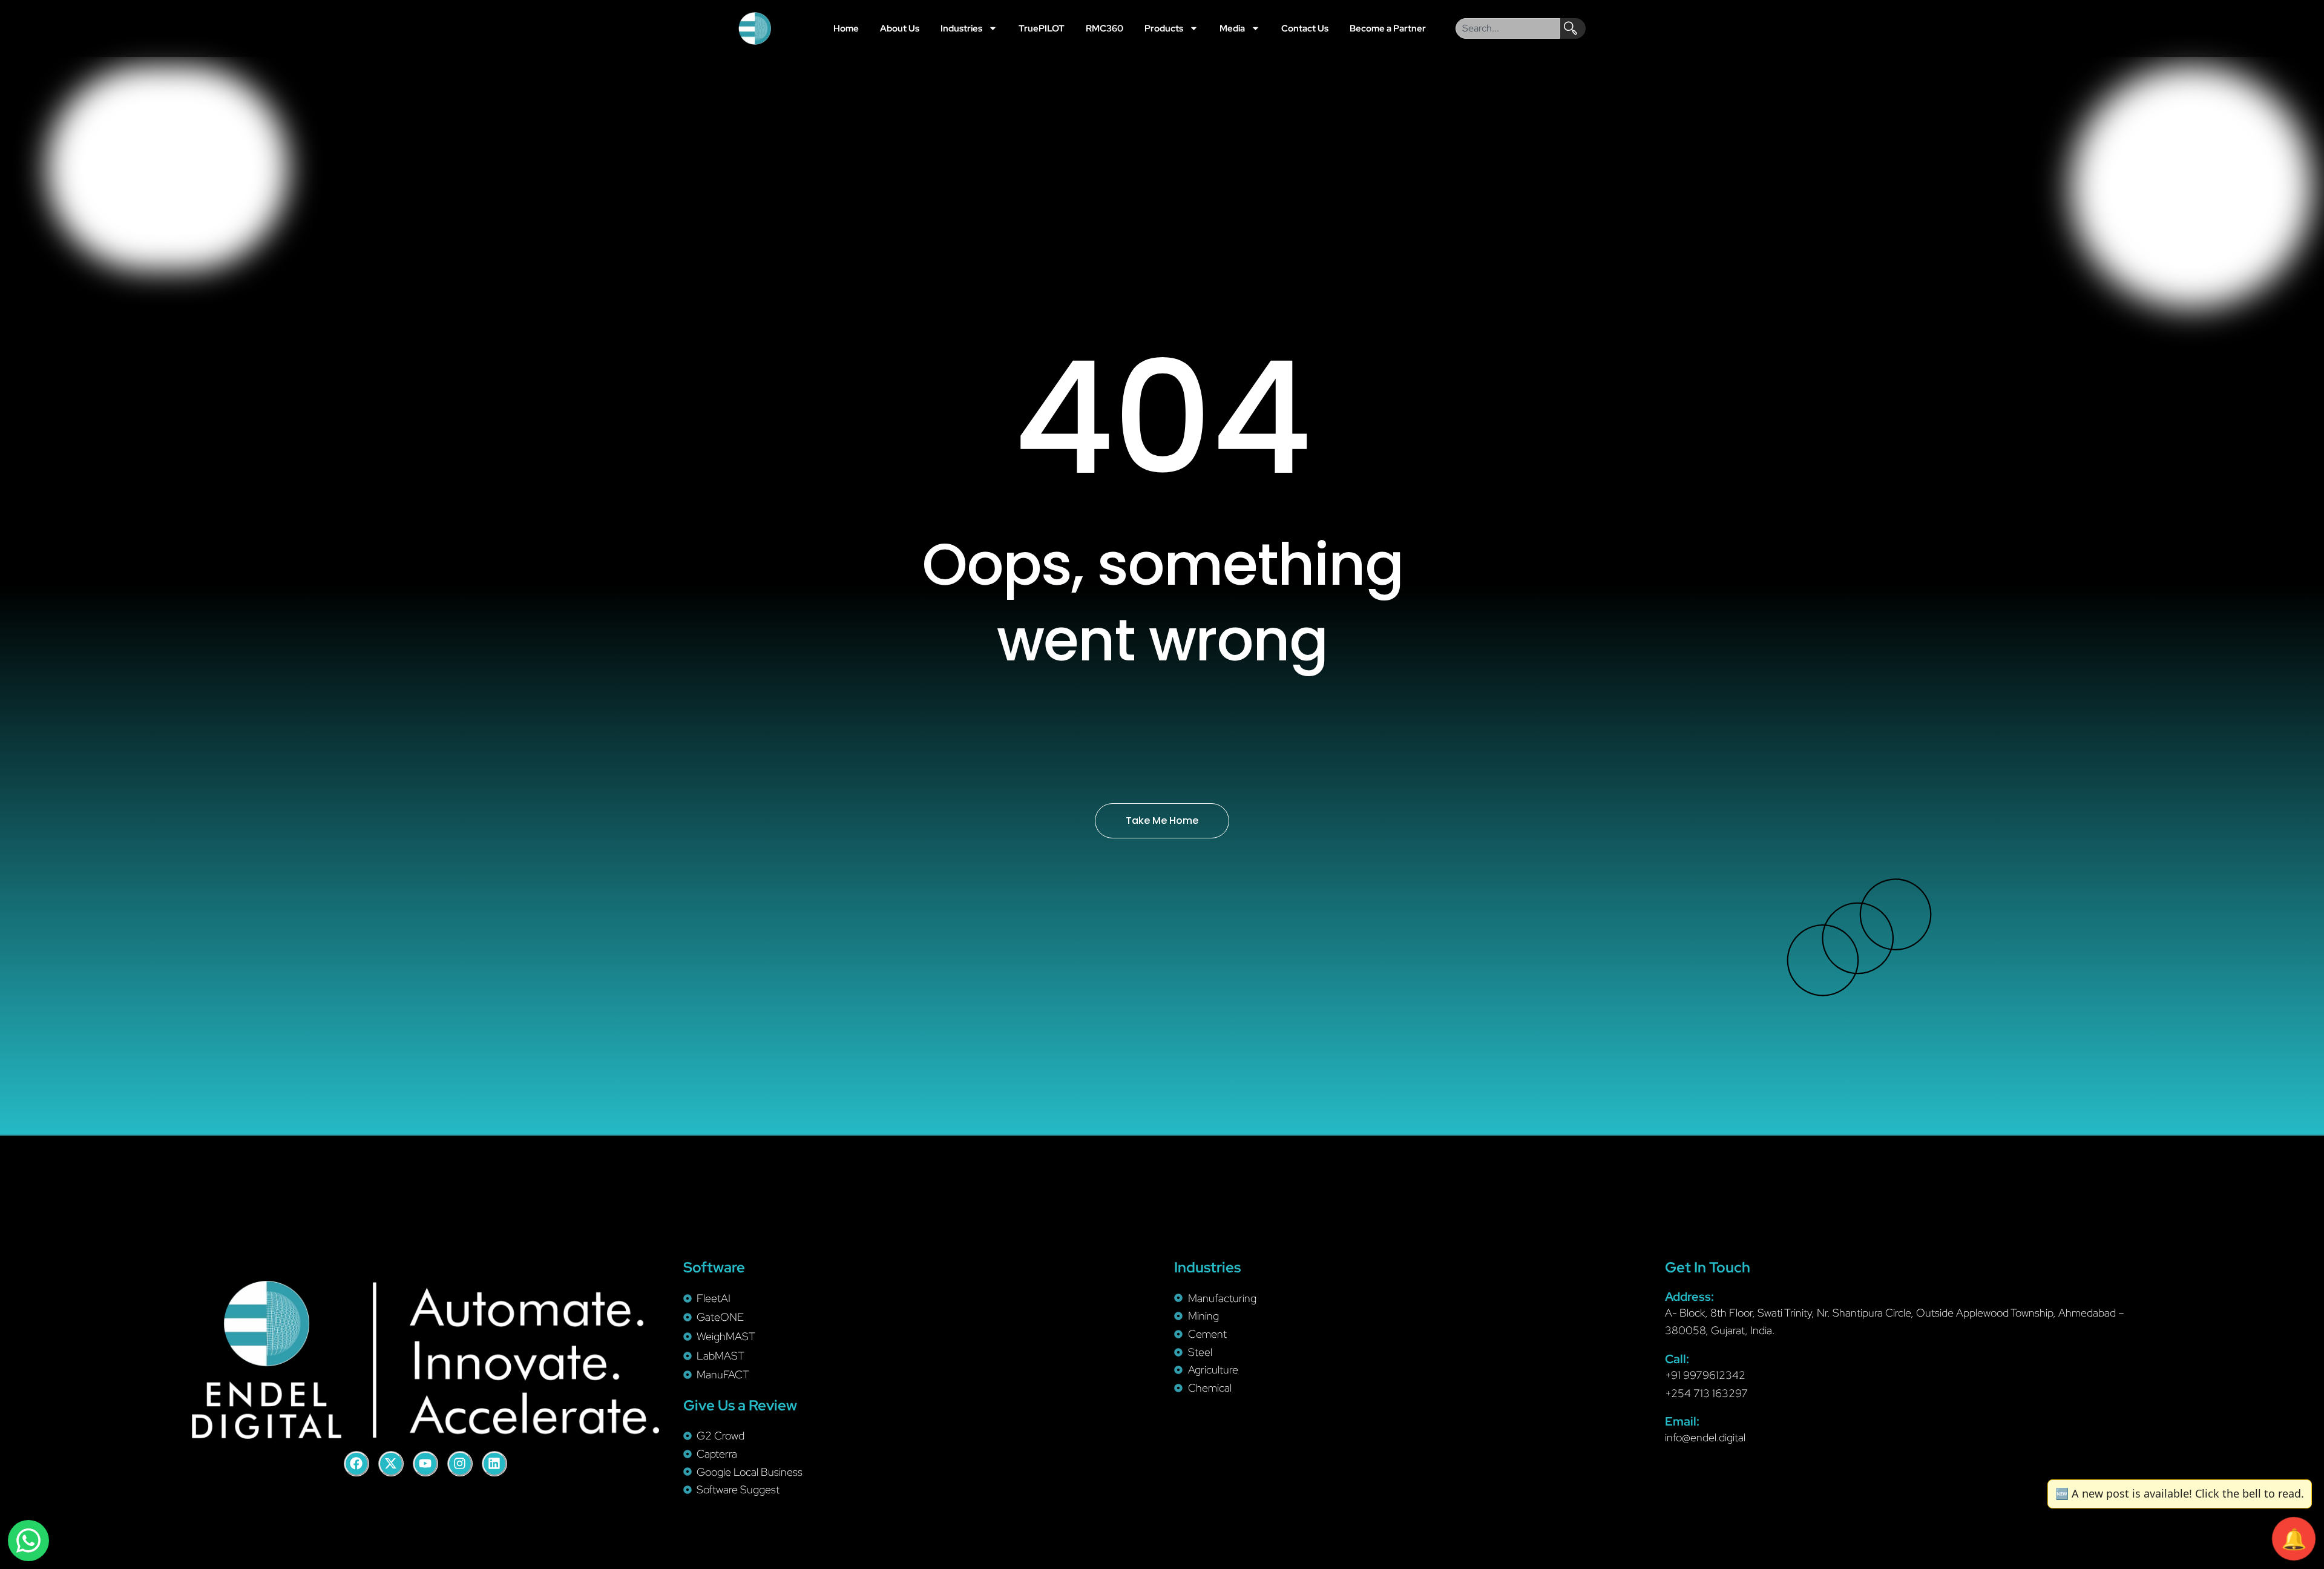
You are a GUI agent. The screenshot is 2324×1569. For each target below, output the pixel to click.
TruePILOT (1042, 28)
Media (1232, 28)
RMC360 (1105, 28)
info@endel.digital (1705, 1437)
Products (1164, 28)
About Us (900, 28)
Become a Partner (1388, 28)
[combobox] (1508, 28)
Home (846, 28)
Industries (961, 28)
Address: (1689, 1297)
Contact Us (1305, 28)
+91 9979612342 (1705, 1375)
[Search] (1573, 28)
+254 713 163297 (1706, 1393)
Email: (1682, 1421)
